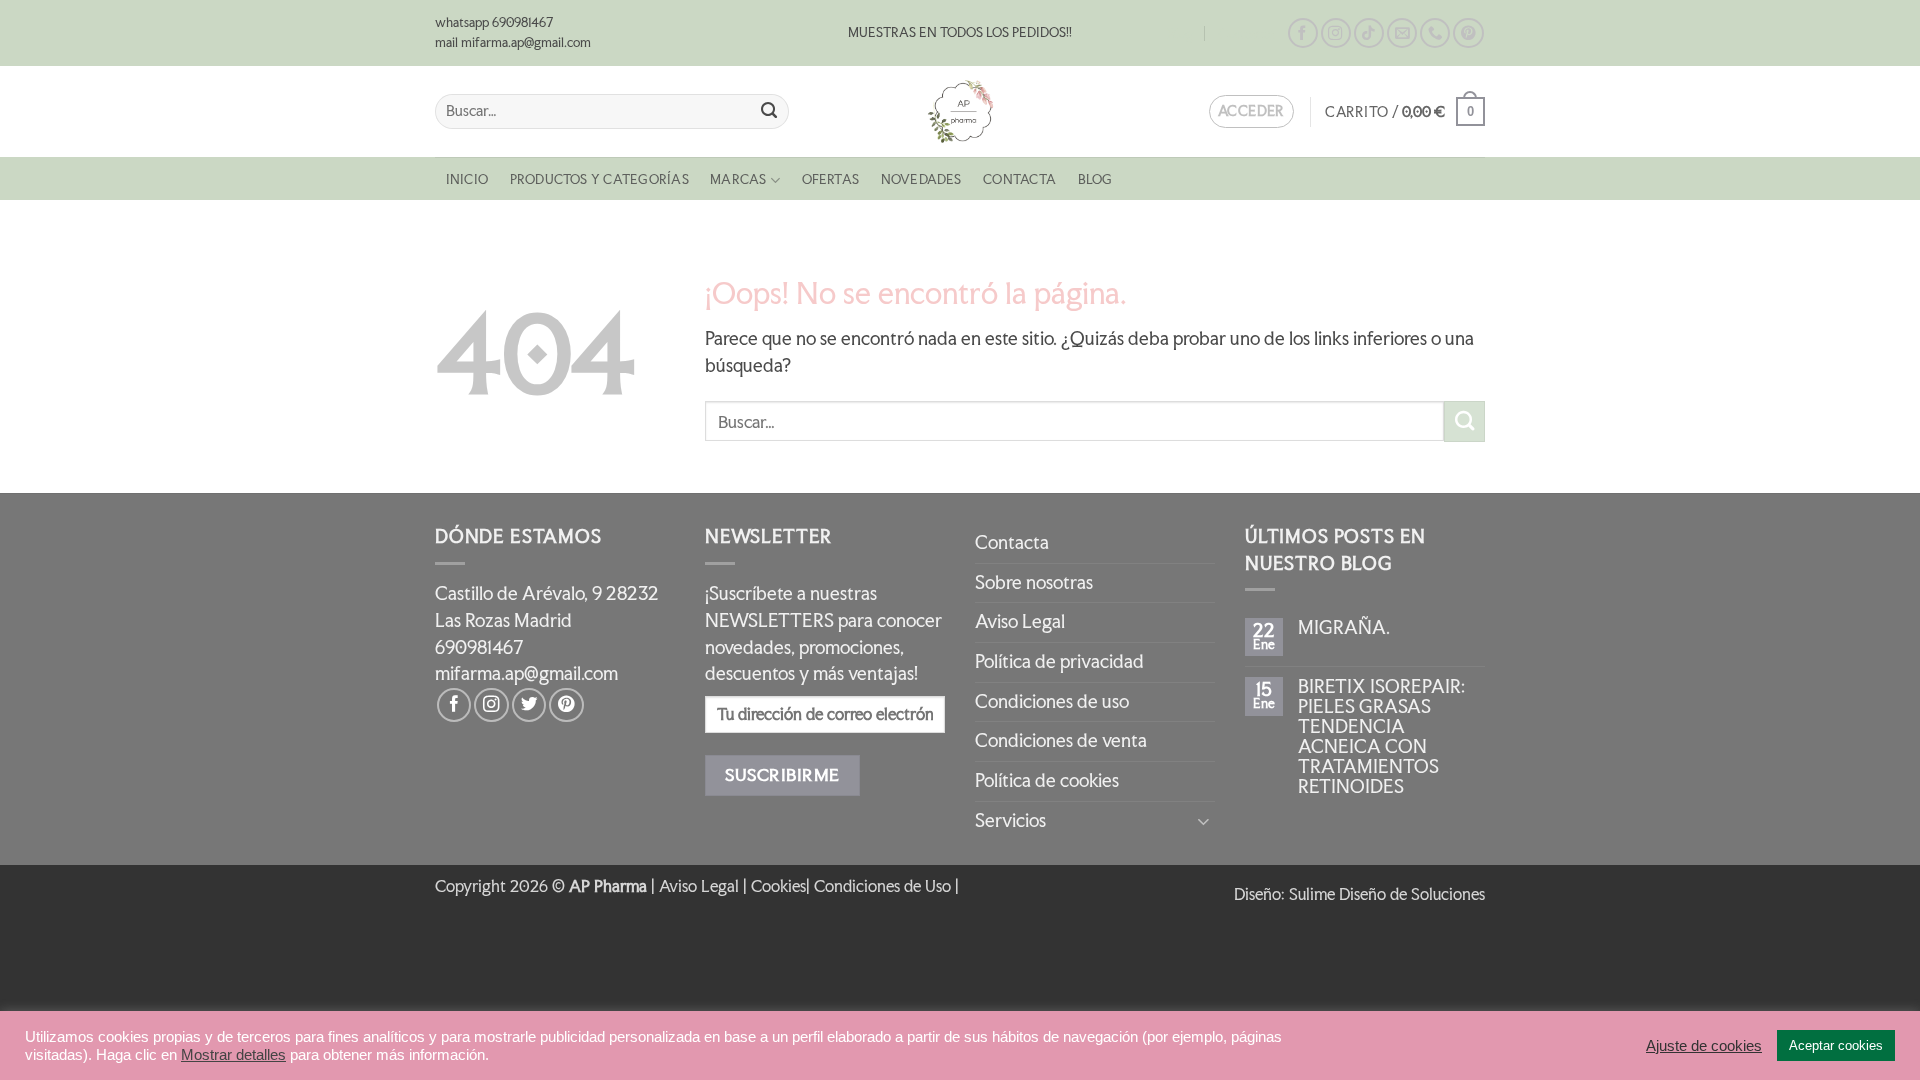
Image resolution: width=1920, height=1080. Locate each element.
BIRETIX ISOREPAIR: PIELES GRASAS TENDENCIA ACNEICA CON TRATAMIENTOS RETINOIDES (1381, 737)
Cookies (778, 886)
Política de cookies (1047, 780)
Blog (1180, 33)
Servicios (1010, 820)
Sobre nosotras (1034, 582)
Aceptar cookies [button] (1836, 1045)
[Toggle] (1203, 820)
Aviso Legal (1020, 621)
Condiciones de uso (1052, 701)
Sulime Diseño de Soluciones (1387, 894)
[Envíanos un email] (1402, 33)
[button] (1405, 111)
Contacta (1246, 33)
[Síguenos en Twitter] (529, 705)
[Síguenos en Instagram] (1336, 33)
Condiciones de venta (1061, 740)
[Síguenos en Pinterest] (1468, 33)
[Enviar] (769, 111)
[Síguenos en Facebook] (1303, 33)
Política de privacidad (1059, 661)
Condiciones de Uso (882, 886)
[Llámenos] (1435, 33)
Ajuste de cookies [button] (1704, 1046)
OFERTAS (831, 179)
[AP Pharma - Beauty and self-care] (960, 111)
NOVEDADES (921, 179)
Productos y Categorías (599, 179)
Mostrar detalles (233, 1055)
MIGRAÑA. (1344, 628)
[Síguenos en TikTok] (1369, 33)
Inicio (467, 179)
